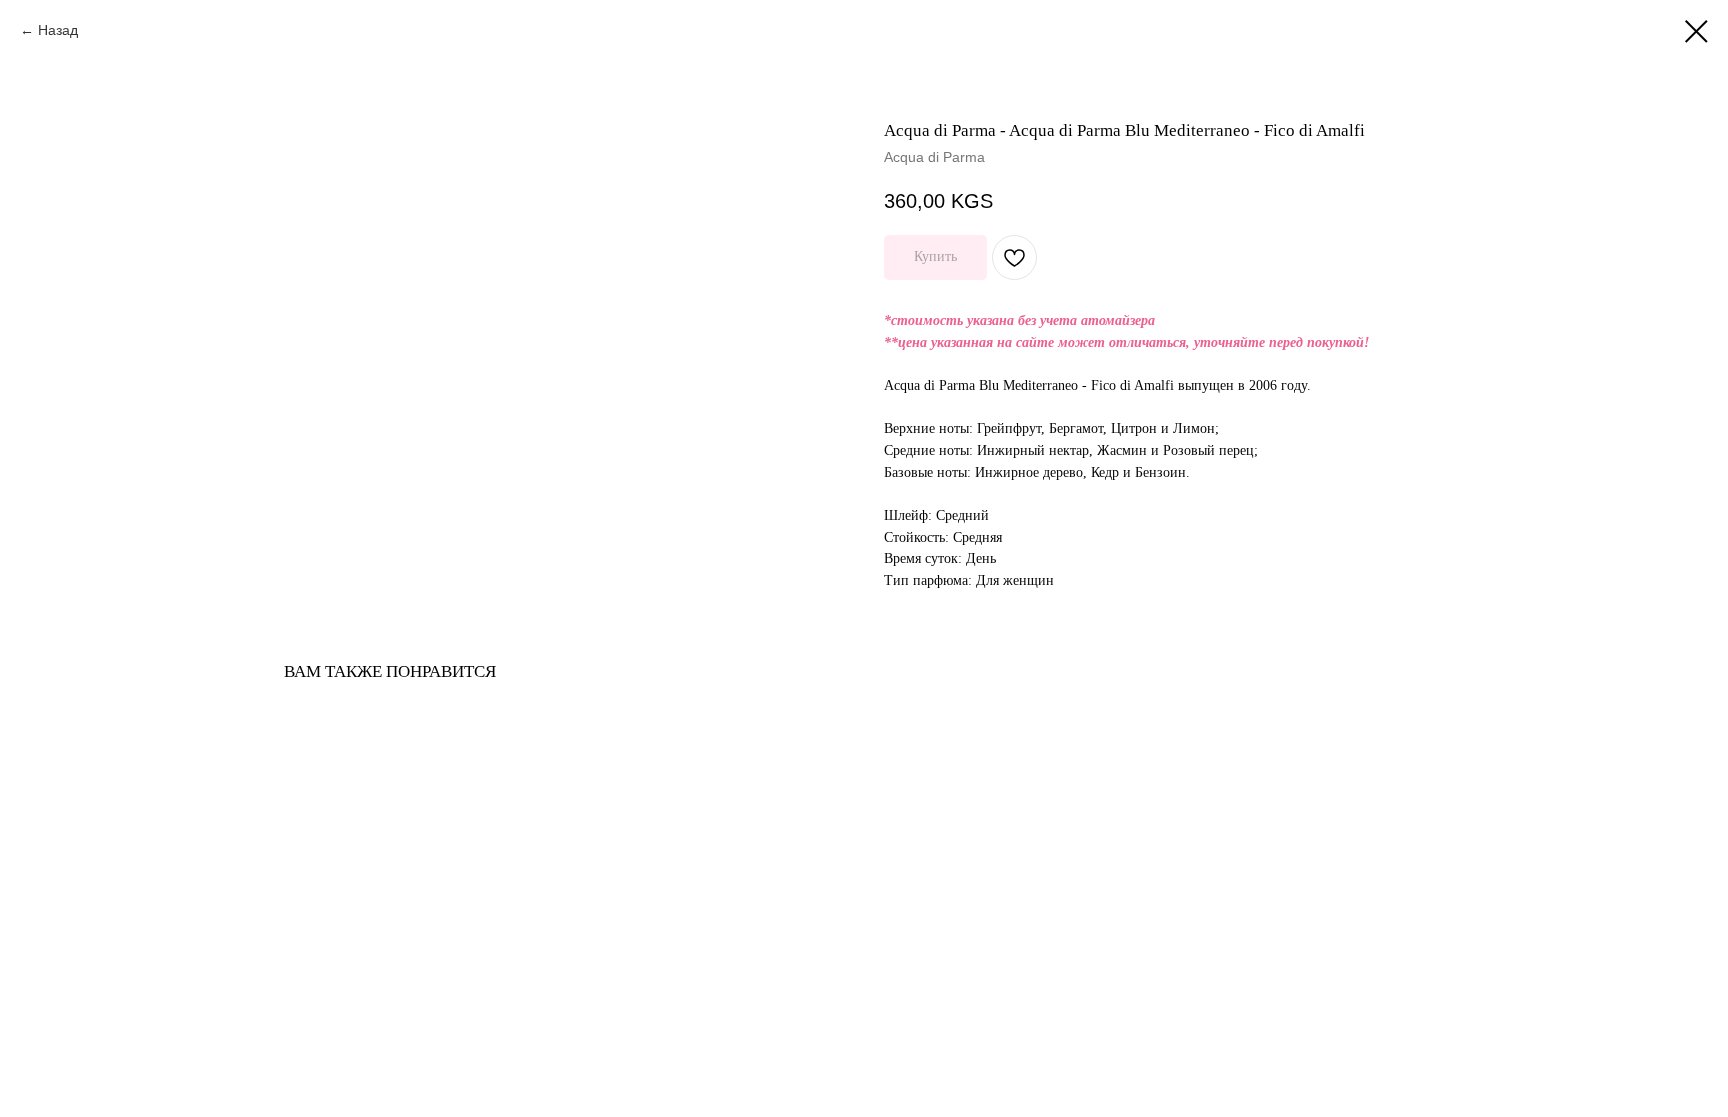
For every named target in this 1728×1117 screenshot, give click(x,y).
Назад (58, 30)
